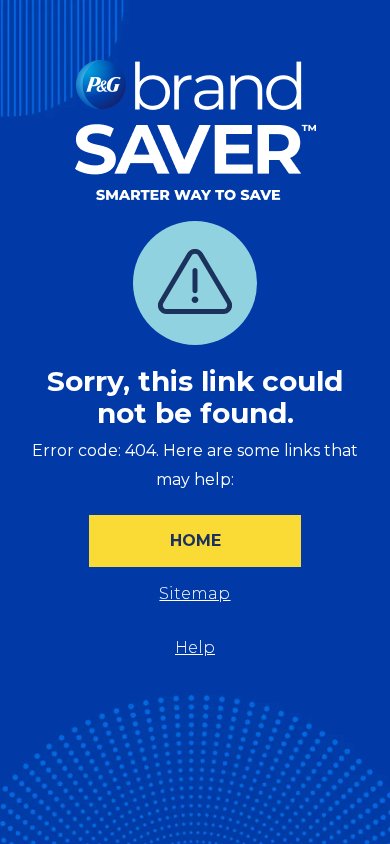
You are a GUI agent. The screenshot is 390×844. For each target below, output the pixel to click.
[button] (195, 541)
